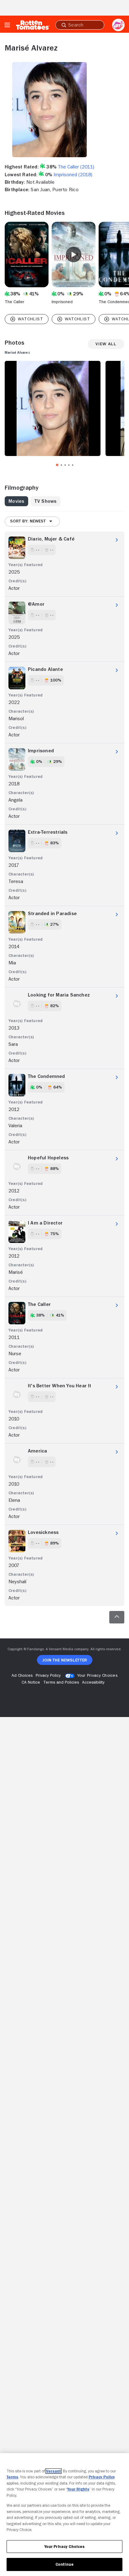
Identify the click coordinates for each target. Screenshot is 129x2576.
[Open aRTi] (118, 25)
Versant (54, 2471)
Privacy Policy (102, 2477)
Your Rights (78, 2489)
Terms (12, 2477)
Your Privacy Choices (97, 1675)
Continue (64, 2564)
